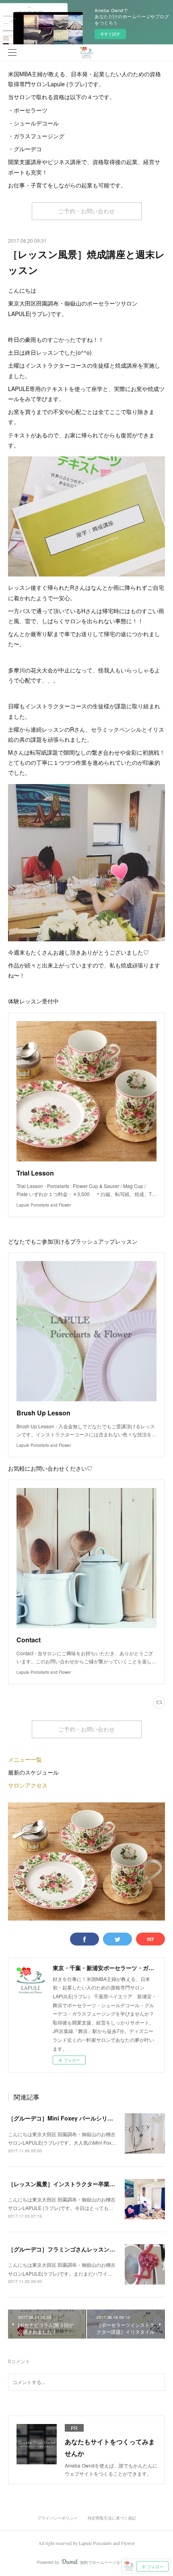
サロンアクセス (28, 1785)
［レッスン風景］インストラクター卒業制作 (64, 2184)
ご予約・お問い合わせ (86, 211)
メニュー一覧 (25, 1759)
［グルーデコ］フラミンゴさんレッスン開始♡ (67, 2249)
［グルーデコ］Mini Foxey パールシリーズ (63, 2118)
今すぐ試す (110, 34)
